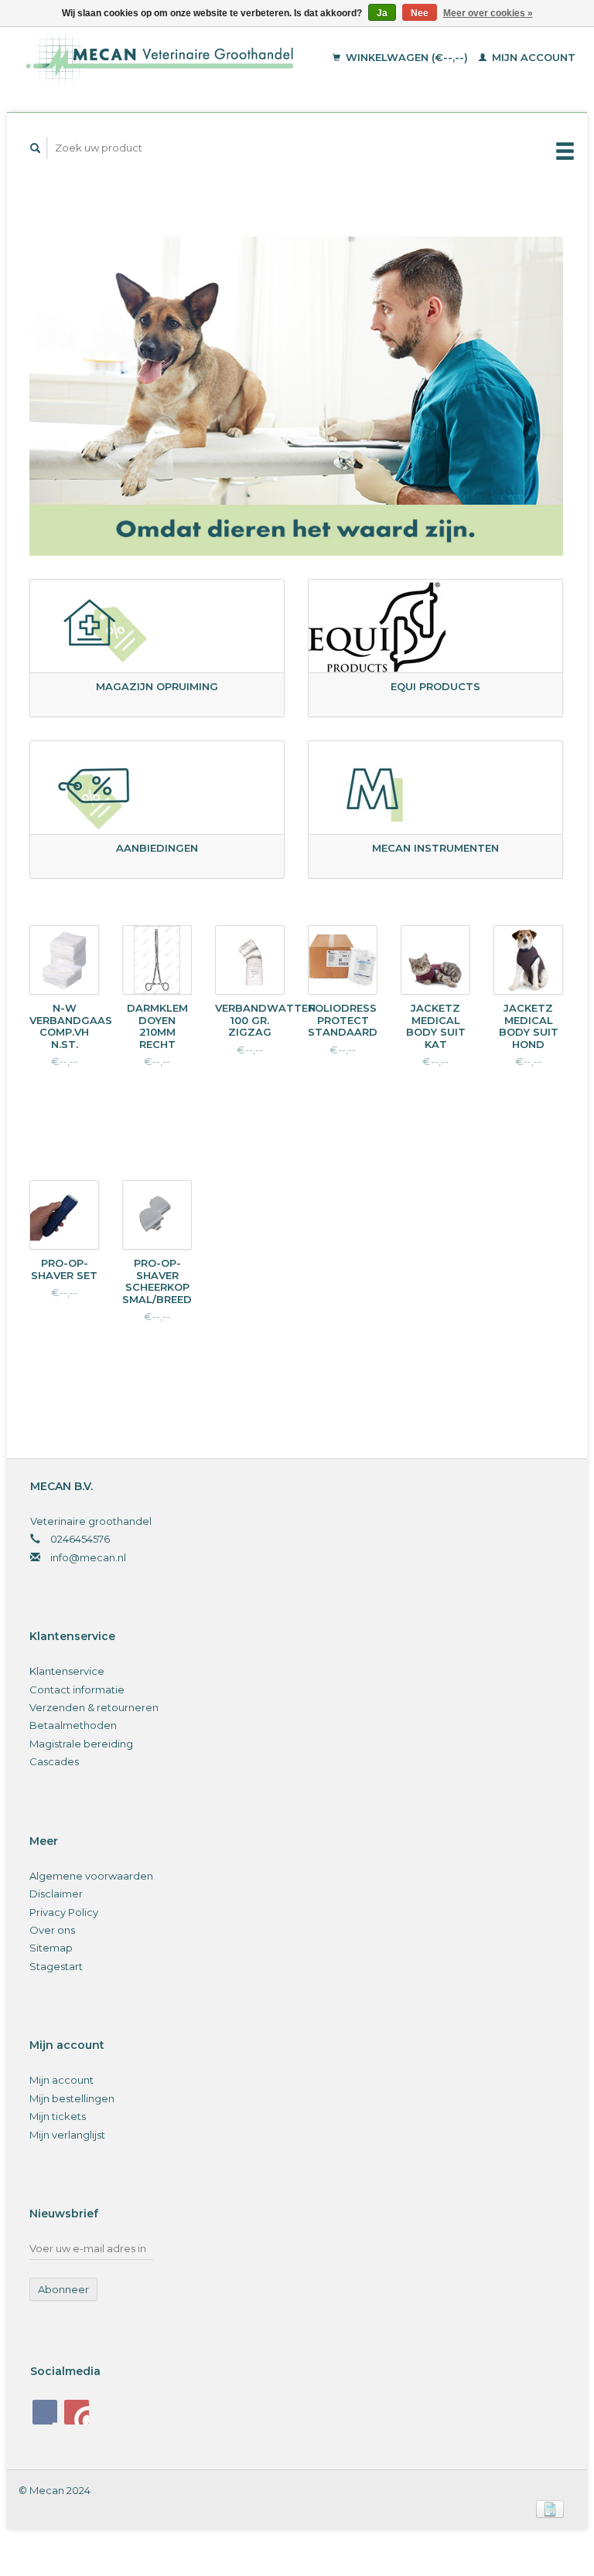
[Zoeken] (36, 148)
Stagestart (56, 1966)
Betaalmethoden (73, 1725)
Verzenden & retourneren (94, 1707)
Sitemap (51, 1948)
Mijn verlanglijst (67, 2135)
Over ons (52, 1930)
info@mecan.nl (88, 1557)
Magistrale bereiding (81, 1744)
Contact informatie (77, 1690)
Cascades (54, 1761)
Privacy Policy (64, 1912)
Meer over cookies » (488, 13)
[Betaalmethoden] (550, 2508)
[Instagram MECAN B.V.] (77, 2412)
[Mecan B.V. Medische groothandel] (174, 58)
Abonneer (63, 2289)
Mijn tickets (58, 2116)
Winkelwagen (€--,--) (407, 57)
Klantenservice (67, 1671)
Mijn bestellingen (72, 2098)
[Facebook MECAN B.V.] (45, 2412)
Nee (420, 13)
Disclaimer (56, 1894)
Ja (382, 13)
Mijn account (532, 57)
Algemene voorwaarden (91, 1876)
